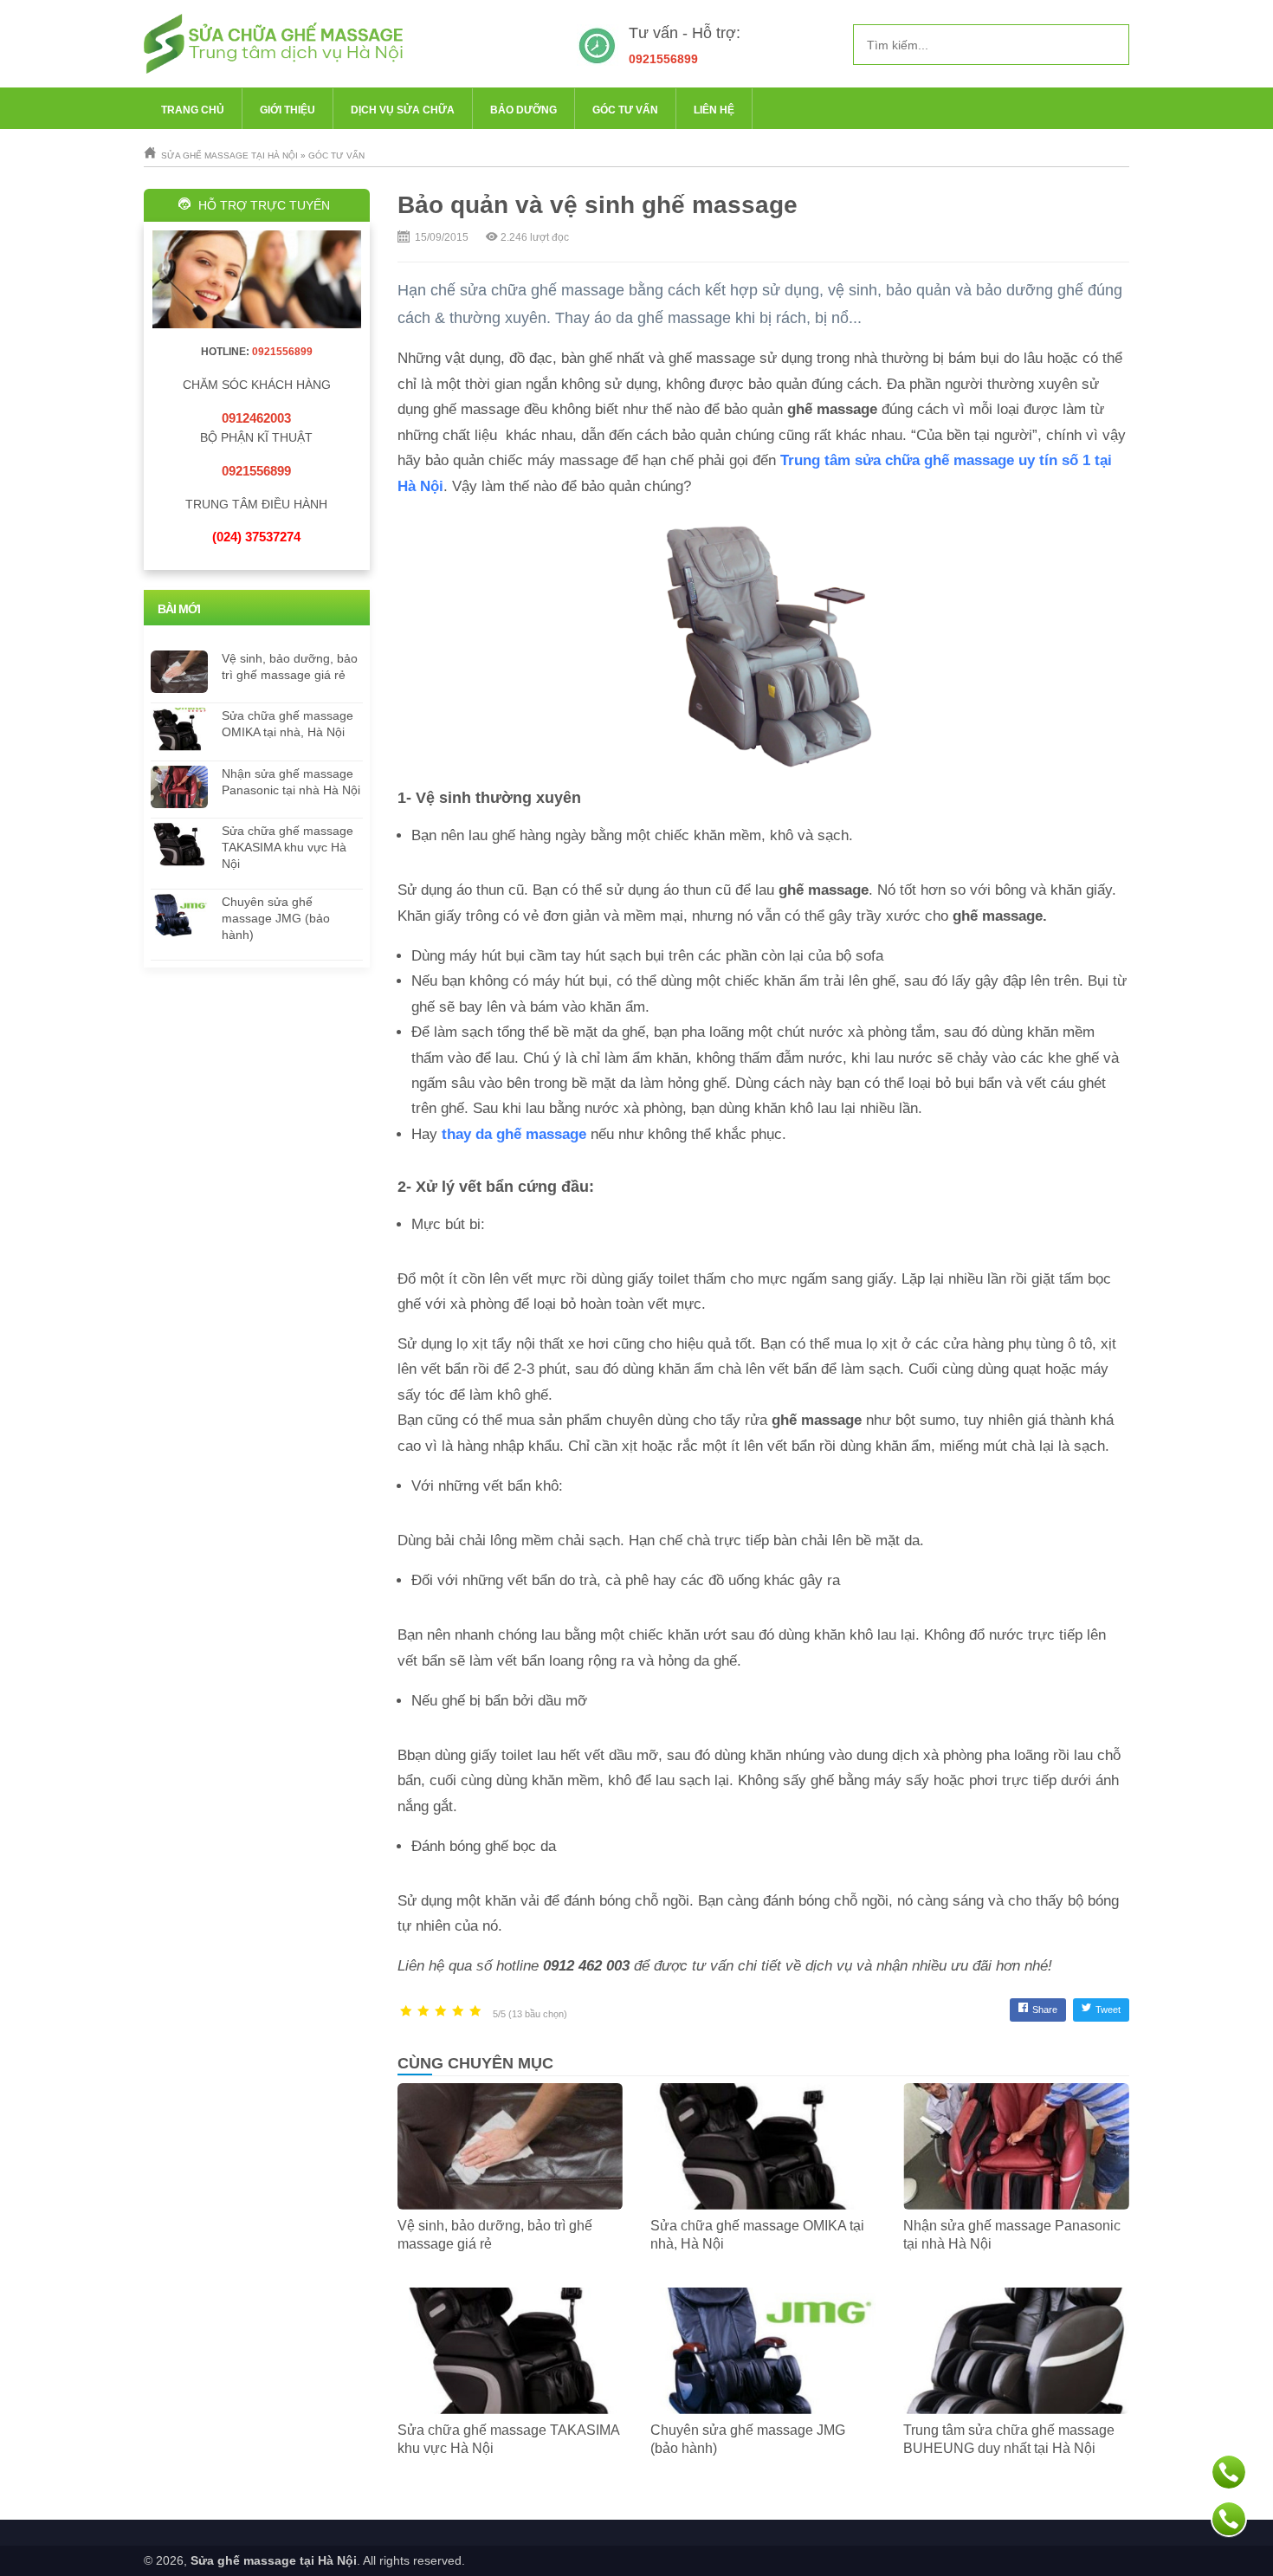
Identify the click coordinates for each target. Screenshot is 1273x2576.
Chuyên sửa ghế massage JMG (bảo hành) (276, 918)
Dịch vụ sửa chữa (403, 110)
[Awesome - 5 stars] (475, 2012)
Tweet (1108, 2010)
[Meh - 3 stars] (441, 2012)
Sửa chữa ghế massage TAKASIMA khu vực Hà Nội (288, 847)
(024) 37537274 (256, 537)
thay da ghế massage (514, 1134)
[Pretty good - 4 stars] (458, 2012)
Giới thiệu (288, 110)
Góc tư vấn (625, 110)
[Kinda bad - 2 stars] (423, 2012)
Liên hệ (714, 110)
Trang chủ (193, 110)
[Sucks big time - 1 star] (406, 2012)
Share (1045, 2010)
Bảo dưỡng (523, 110)
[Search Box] (1109, 44)
